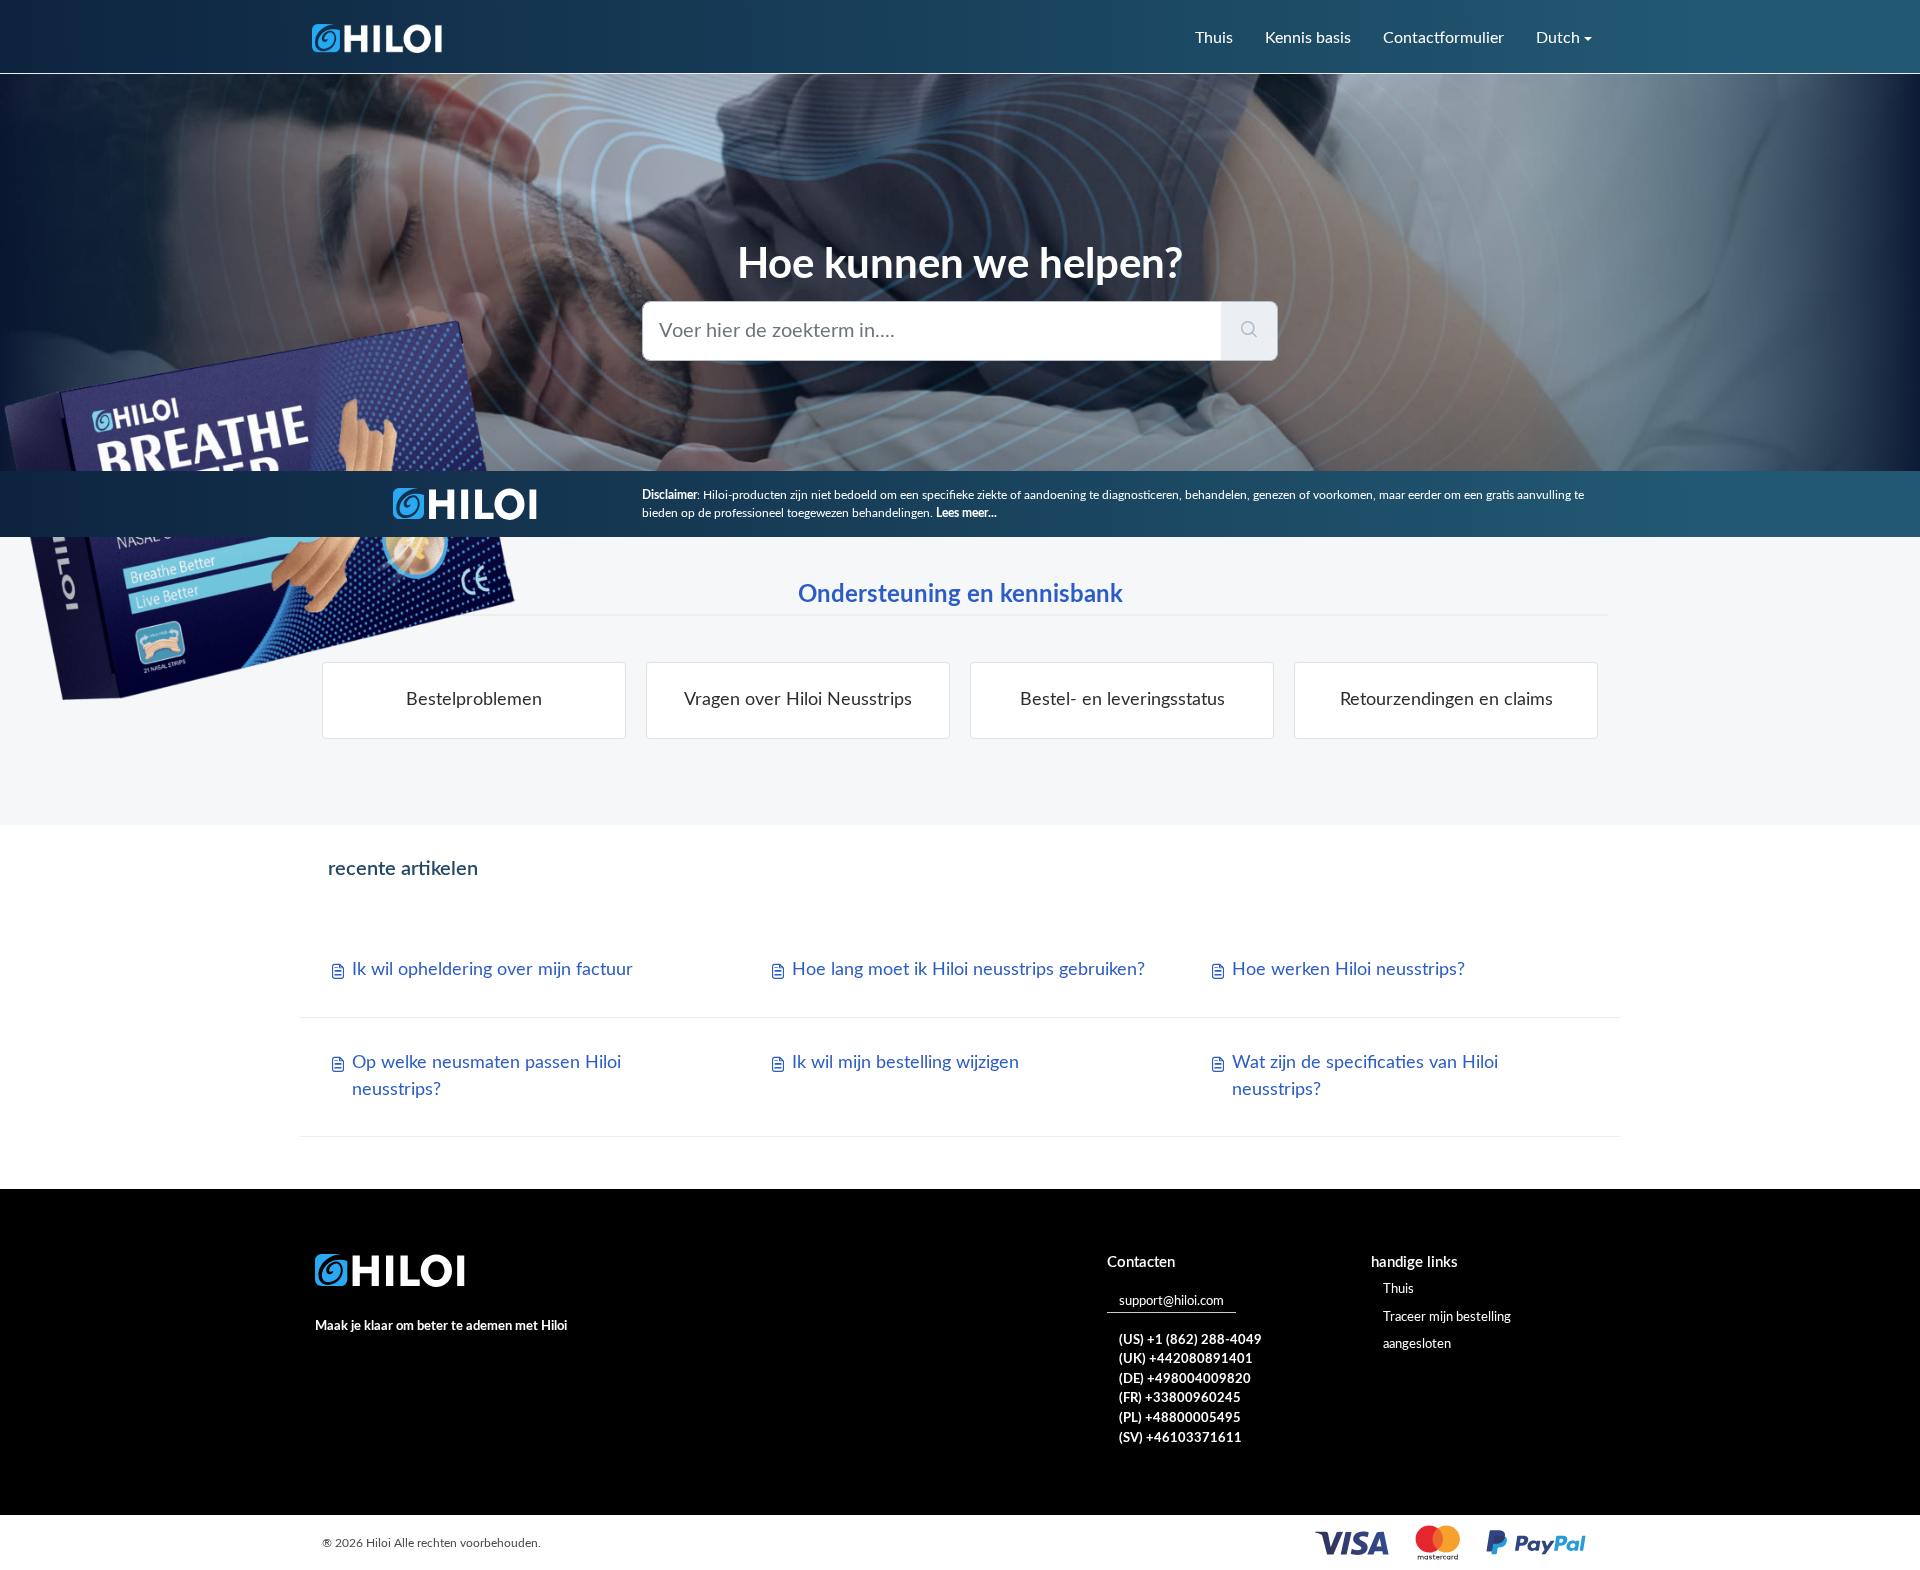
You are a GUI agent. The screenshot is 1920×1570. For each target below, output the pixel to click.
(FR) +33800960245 (1180, 1398)
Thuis (1214, 38)
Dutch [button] (1558, 38)
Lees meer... (966, 513)
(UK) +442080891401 (1186, 1359)
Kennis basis (1308, 38)
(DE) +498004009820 (1185, 1379)
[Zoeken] (1249, 331)
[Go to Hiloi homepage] (377, 38)
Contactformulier (1443, 38)
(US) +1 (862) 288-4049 (1190, 1340)
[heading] (474, 700)
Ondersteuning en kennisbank (960, 595)
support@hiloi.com (1171, 1301)
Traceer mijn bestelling (1447, 1317)
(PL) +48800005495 (1180, 1418)
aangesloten (1417, 1344)
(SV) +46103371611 (1180, 1438)
